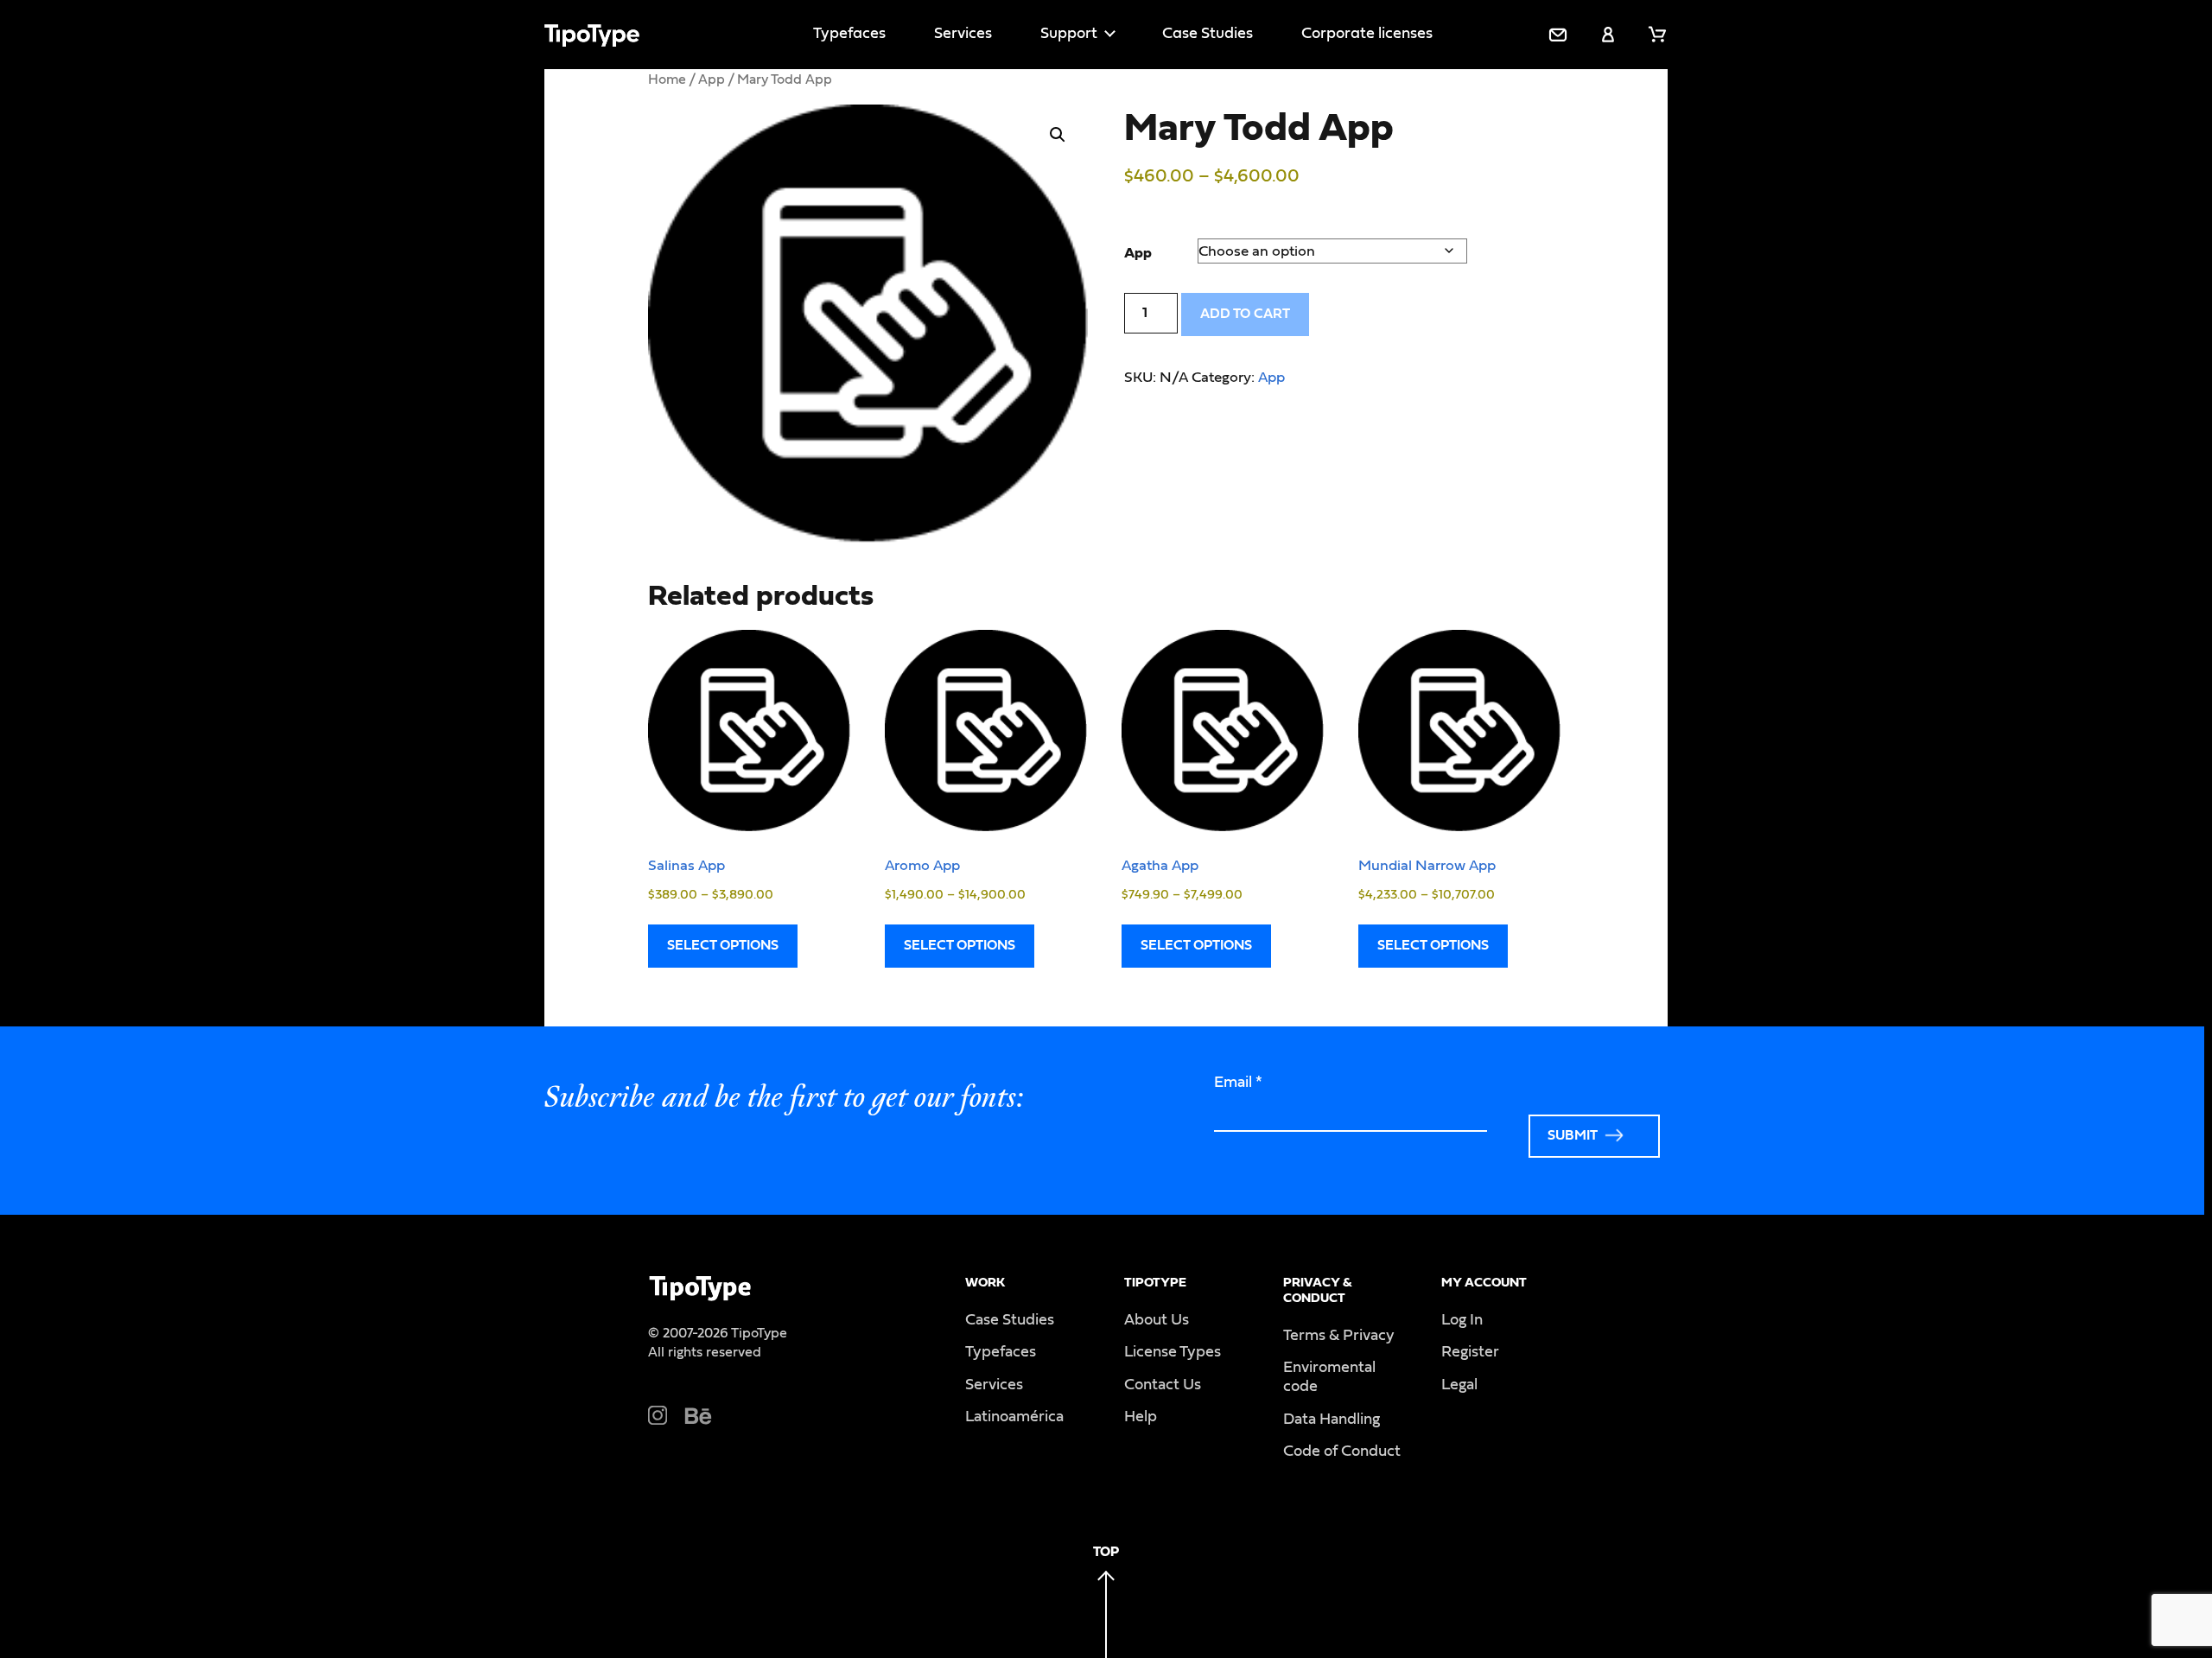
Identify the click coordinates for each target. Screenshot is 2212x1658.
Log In (1462, 1320)
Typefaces (849, 34)
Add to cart (1245, 314)
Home (667, 79)
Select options (723, 945)
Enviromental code (1329, 1377)
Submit (1573, 1135)
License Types (1173, 1352)
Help (1141, 1417)
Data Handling (1332, 1420)
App (712, 79)
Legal (1459, 1385)
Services (963, 34)
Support (1069, 34)
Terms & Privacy (1339, 1336)
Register (1470, 1352)
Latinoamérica (1014, 1417)
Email (1238, 1083)
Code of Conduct (1342, 1452)
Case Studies (1208, 34)
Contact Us (1163, 1385)
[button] (1058, 135)
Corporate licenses (1367, 34)
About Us (1157, 1320)
